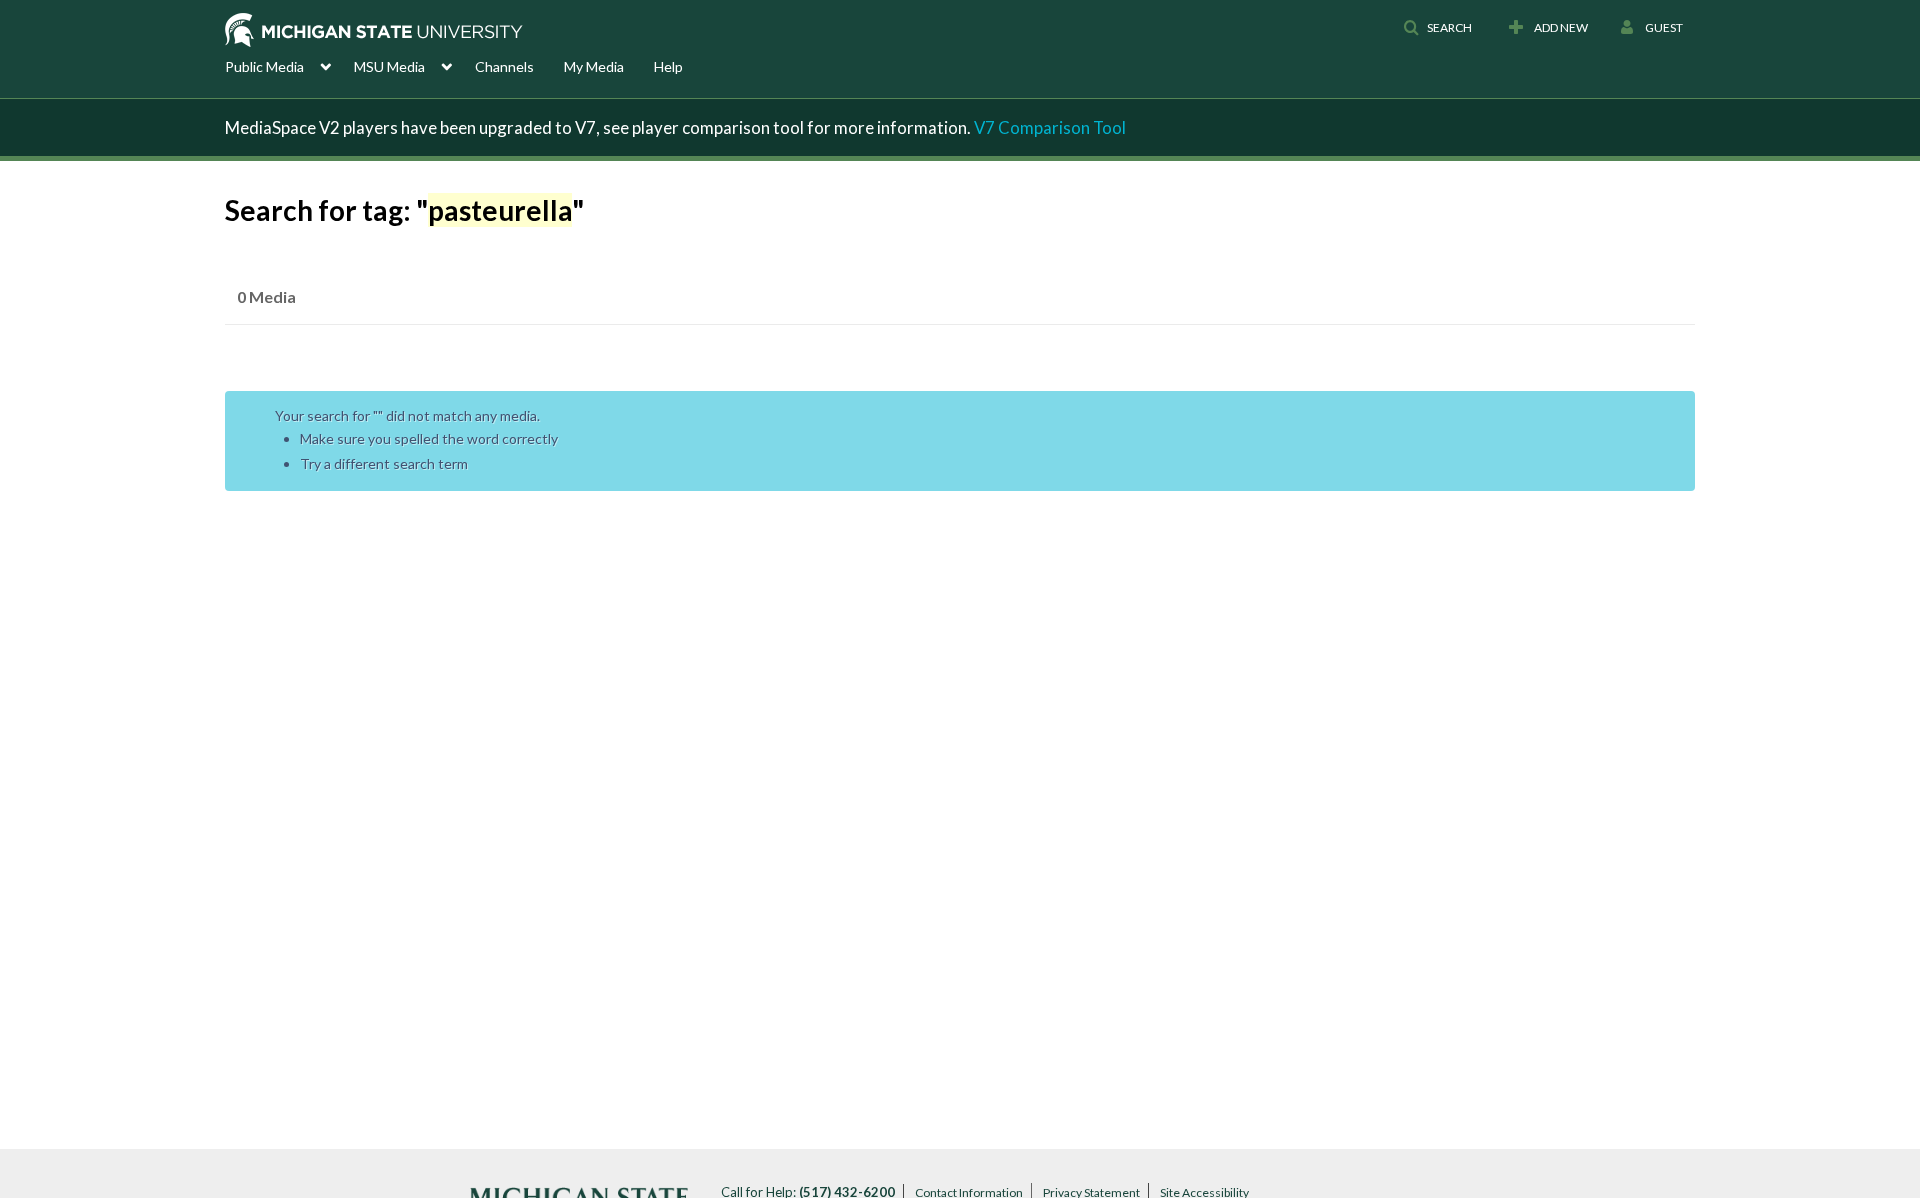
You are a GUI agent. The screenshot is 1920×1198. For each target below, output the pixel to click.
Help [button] (668, 66)
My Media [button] (594, 66)
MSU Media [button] (389, 66)
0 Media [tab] (266, 296)
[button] (1437, 28)
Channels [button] (504, 66)
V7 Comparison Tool (1050, 127)
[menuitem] (289, 65)
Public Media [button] (264, 66)
